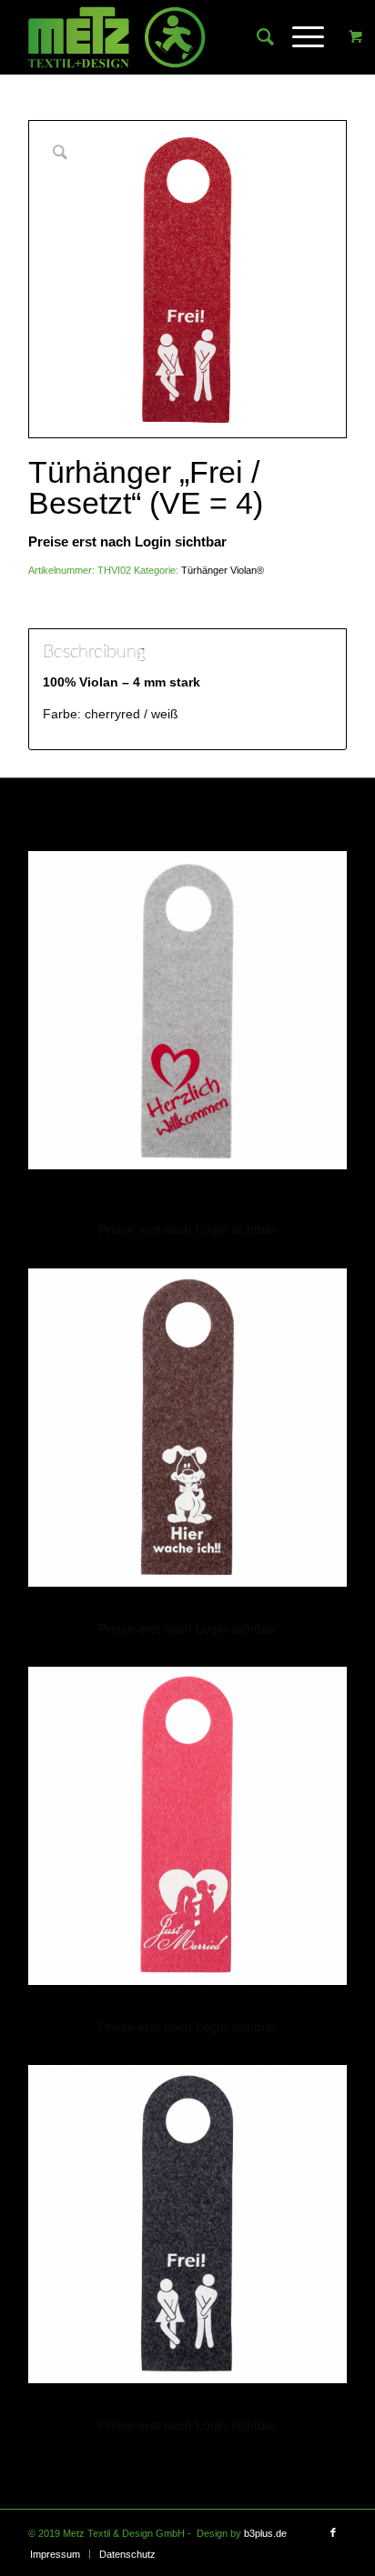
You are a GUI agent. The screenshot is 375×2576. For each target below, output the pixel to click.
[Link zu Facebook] (333, 2532)
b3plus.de (265, 2533)
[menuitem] (256, 37)
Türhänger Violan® (223, 570)
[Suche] (256, 37)
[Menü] (299, 37)
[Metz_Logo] (156, 37)
